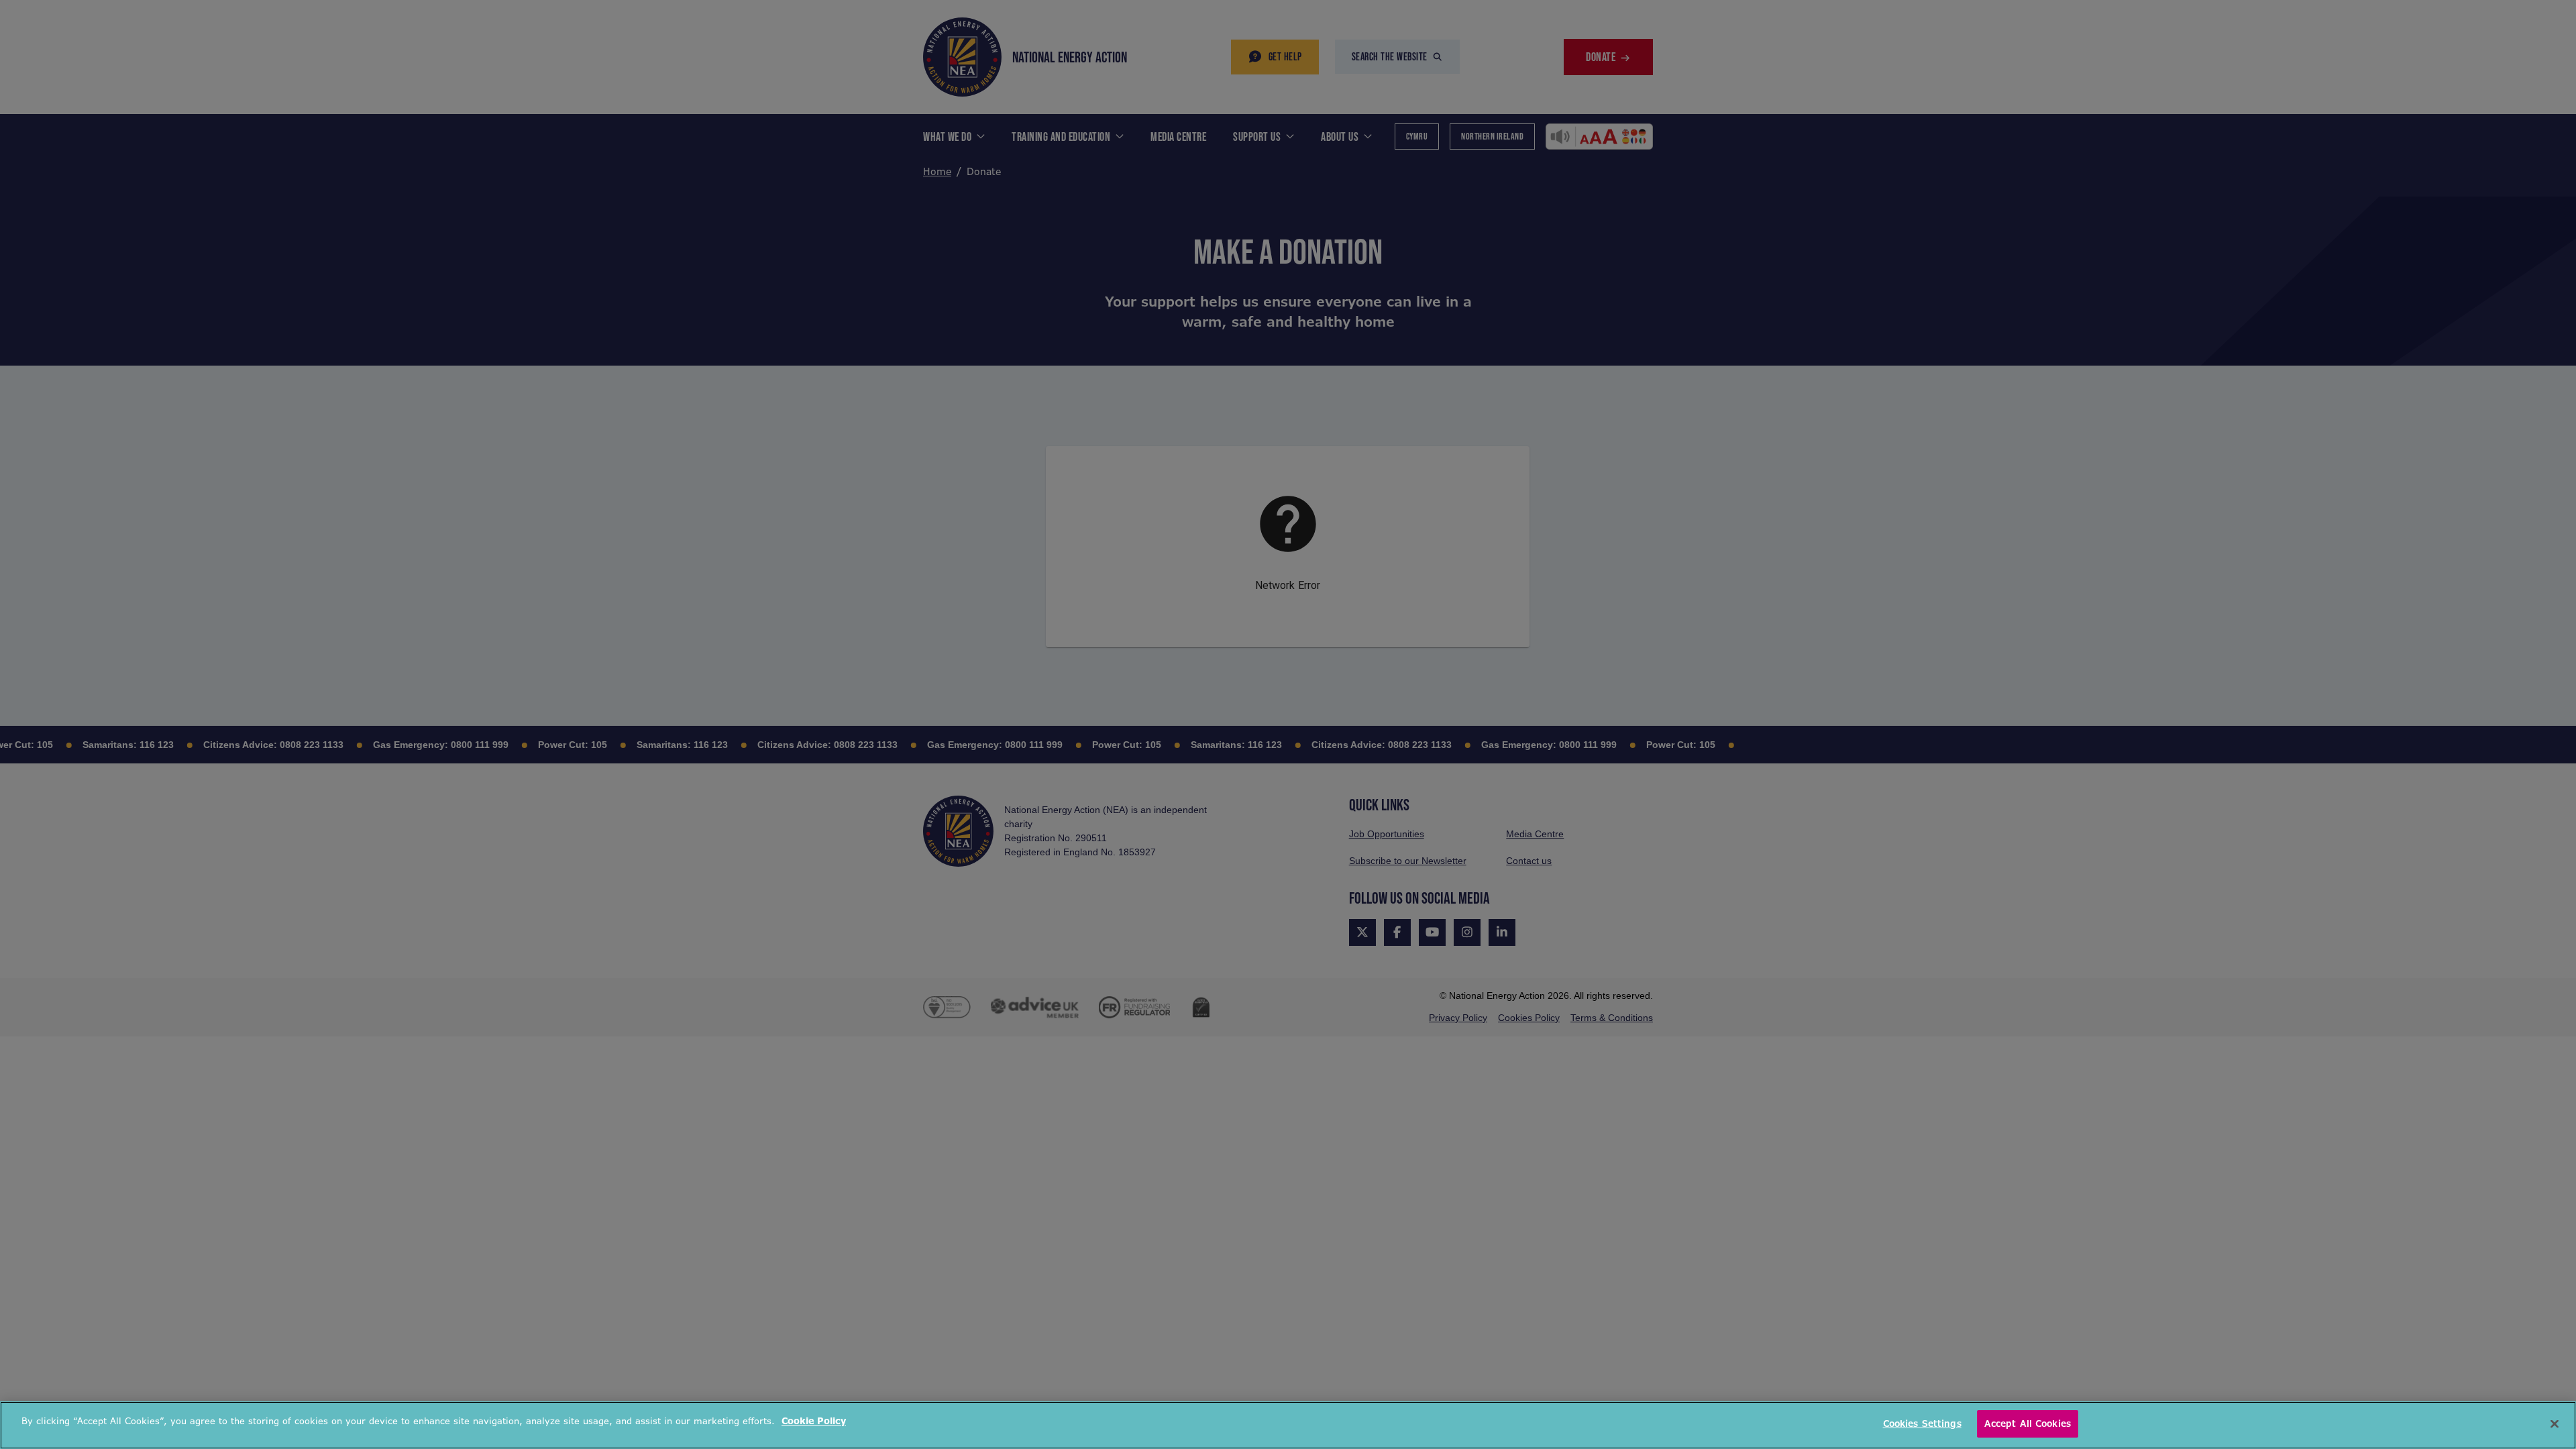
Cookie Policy (814, 1421)
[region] (1288, 1425)
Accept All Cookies (2028, 1424)
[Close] (2555, 1424)
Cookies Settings (1922, 1424)
